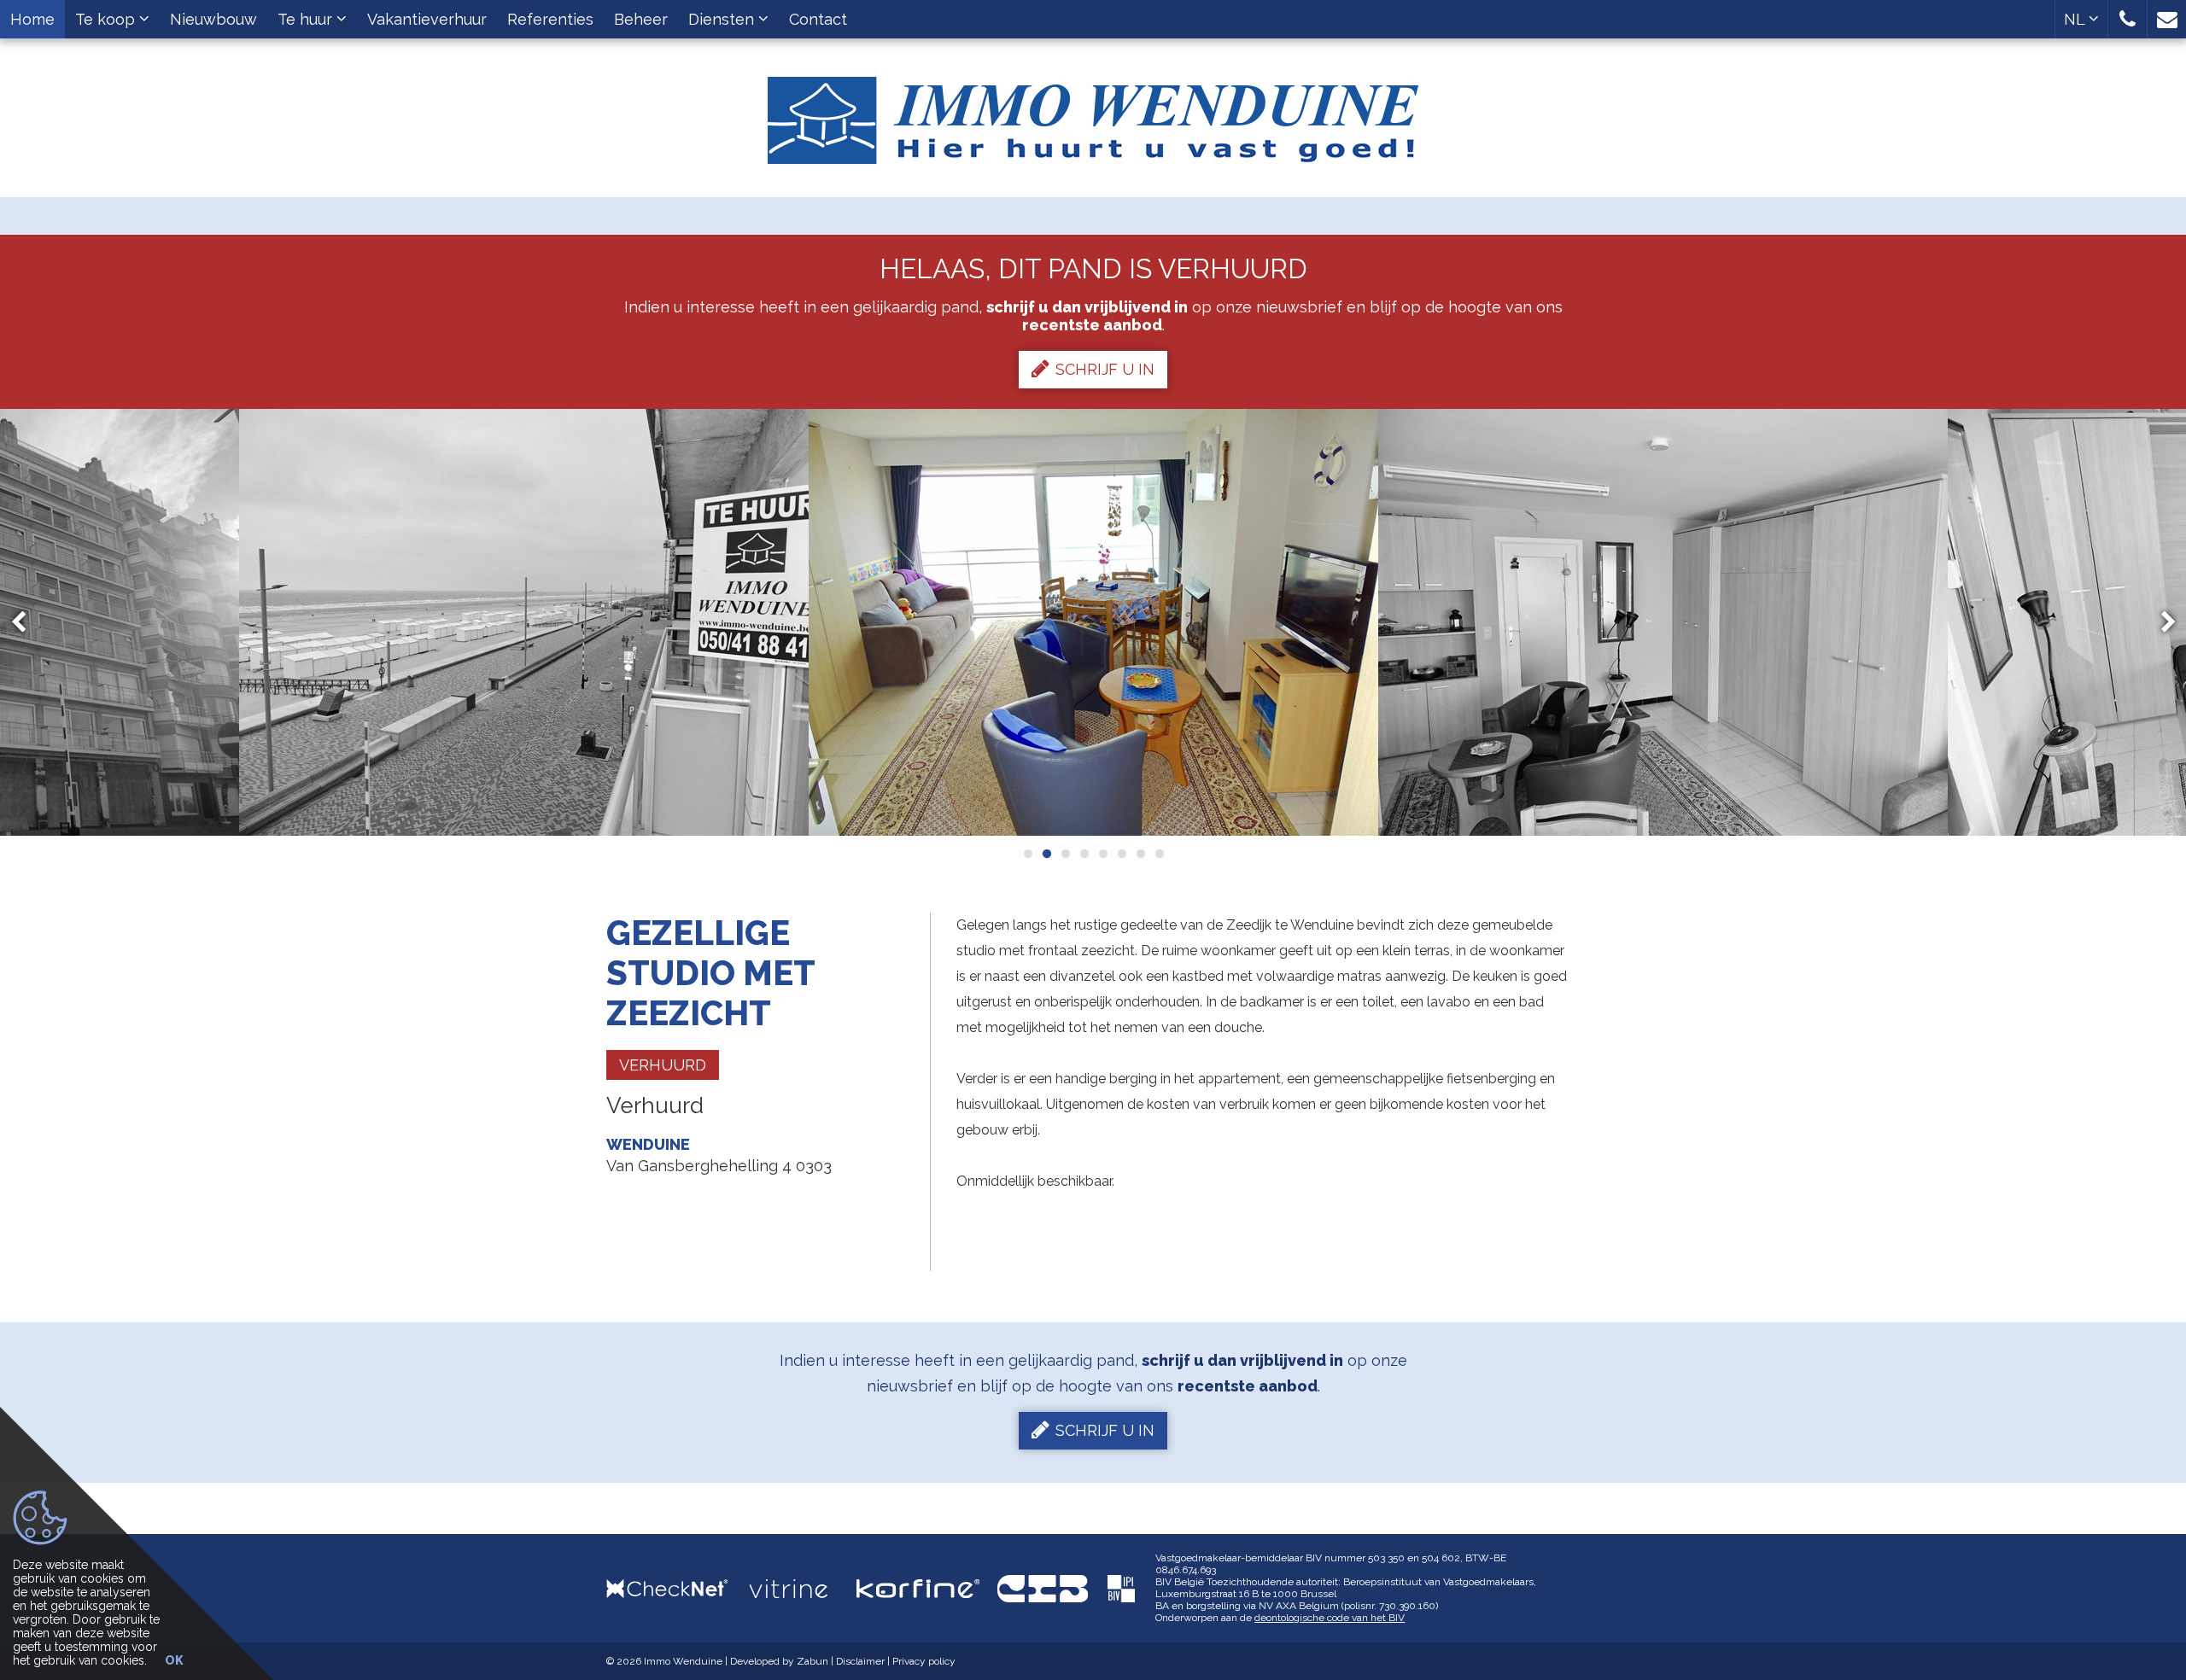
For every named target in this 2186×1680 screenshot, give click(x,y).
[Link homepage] (1093, 114)
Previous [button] (26, 623)
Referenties (550, 19)
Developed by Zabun (779, 1661)
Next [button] (2160, 623)
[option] (524, 622)
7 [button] (1140, 854)
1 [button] (1027, 854)
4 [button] (1084, 854)
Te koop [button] (107, 19)
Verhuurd (663, 1065)
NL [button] (2076, 19)
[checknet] (678, 1588)
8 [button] (1159, 854)
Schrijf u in (1105, 369)
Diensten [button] (723, 19)
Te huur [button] (307, 19)
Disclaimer (860, 1661)
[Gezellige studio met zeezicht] (524, 622)
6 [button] (1121, 854)
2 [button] (1046, 854)
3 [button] (1065, 854)
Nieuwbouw (213, 19)
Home (32, 19)
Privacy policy (924, 1661)
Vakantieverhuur (427, 19)
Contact (818, 19)
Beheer (641, 19)
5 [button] (1102, 854)
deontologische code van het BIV (1330, 1618)
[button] (2128, 19)
